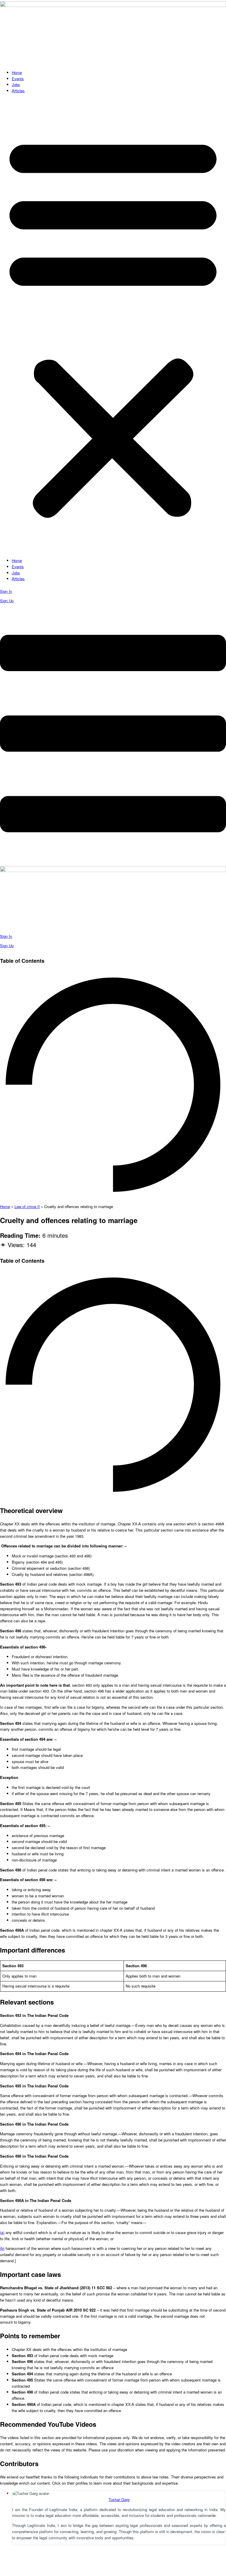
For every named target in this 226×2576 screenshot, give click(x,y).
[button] (113, 326)
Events (18, 79)
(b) (2, 2248)
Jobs (16, 84)
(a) (2, 2232)
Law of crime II (27, 1206)
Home (17, 72)
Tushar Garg (119, 2499)
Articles (18, 91)
